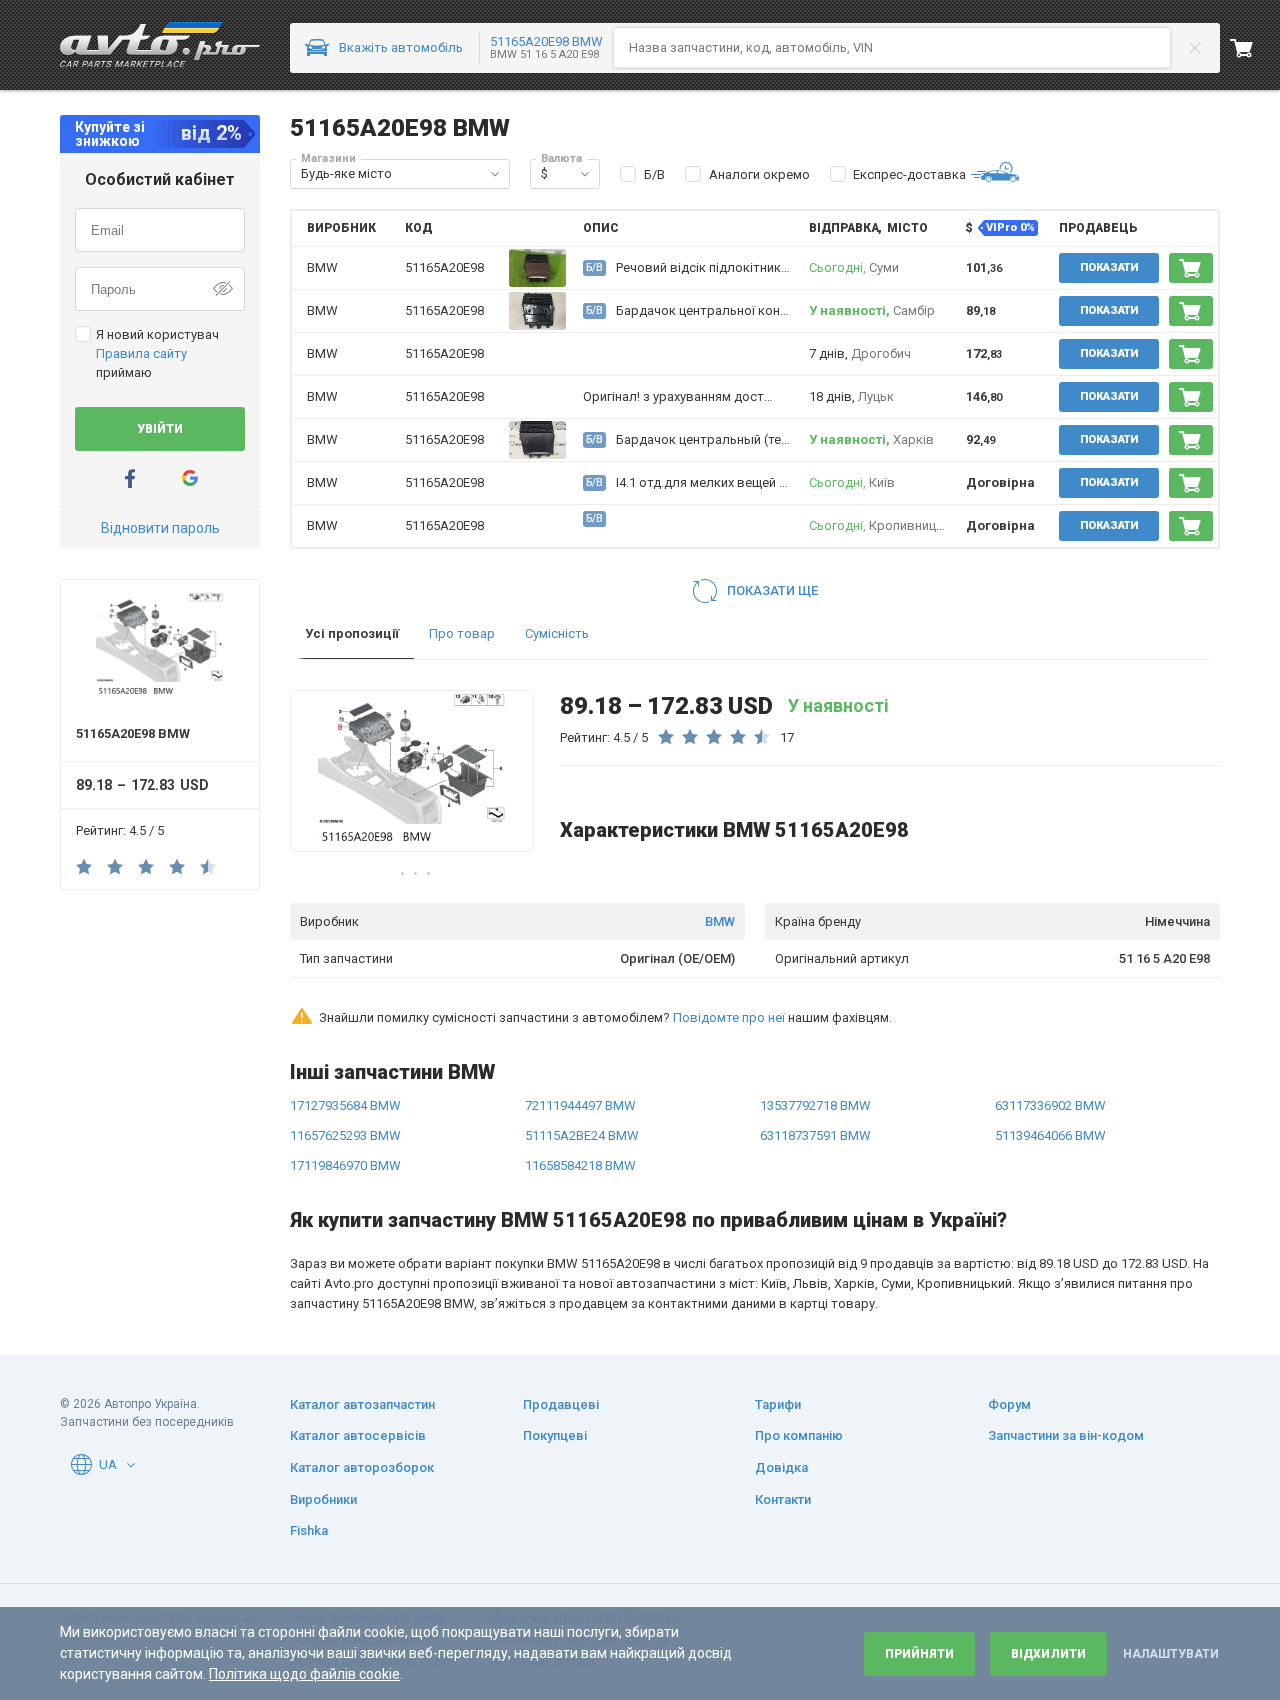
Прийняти (919, 1654)
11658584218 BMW (580, 1165)
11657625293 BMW (345, 1135)
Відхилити (1048, 1654)
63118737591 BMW (815, 1135)
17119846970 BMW (345, 1165)
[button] (495, 174)
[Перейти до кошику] (1255, 48)
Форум (1009, 1404)
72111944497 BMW (580, 1105)
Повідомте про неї (729, 1017)
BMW (720, 921)
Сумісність (557, 633)
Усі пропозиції (352, 633)
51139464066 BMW (1050, 1135)
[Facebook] (130, 478)
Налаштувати (1171, 1654)
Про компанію (799, 1435)
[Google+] (190, 478)
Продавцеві (561, 1404)
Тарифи (778, 1404)
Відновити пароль (160, 528)
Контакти (783, 1499)
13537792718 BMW (815, 1105)
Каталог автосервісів (358, 1435)
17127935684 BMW (345, 1105)
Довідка (781, 1467)
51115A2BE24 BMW (582, 1135)
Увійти (160, 429)
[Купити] (1191, 268)
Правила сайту (141, 353)
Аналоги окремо (759, 174)
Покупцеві (555, 1435)
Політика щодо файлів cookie (304, 1674)
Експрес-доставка (909, 174)
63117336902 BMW (1050, 1105)
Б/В (654, 174)
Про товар (462, 633)
